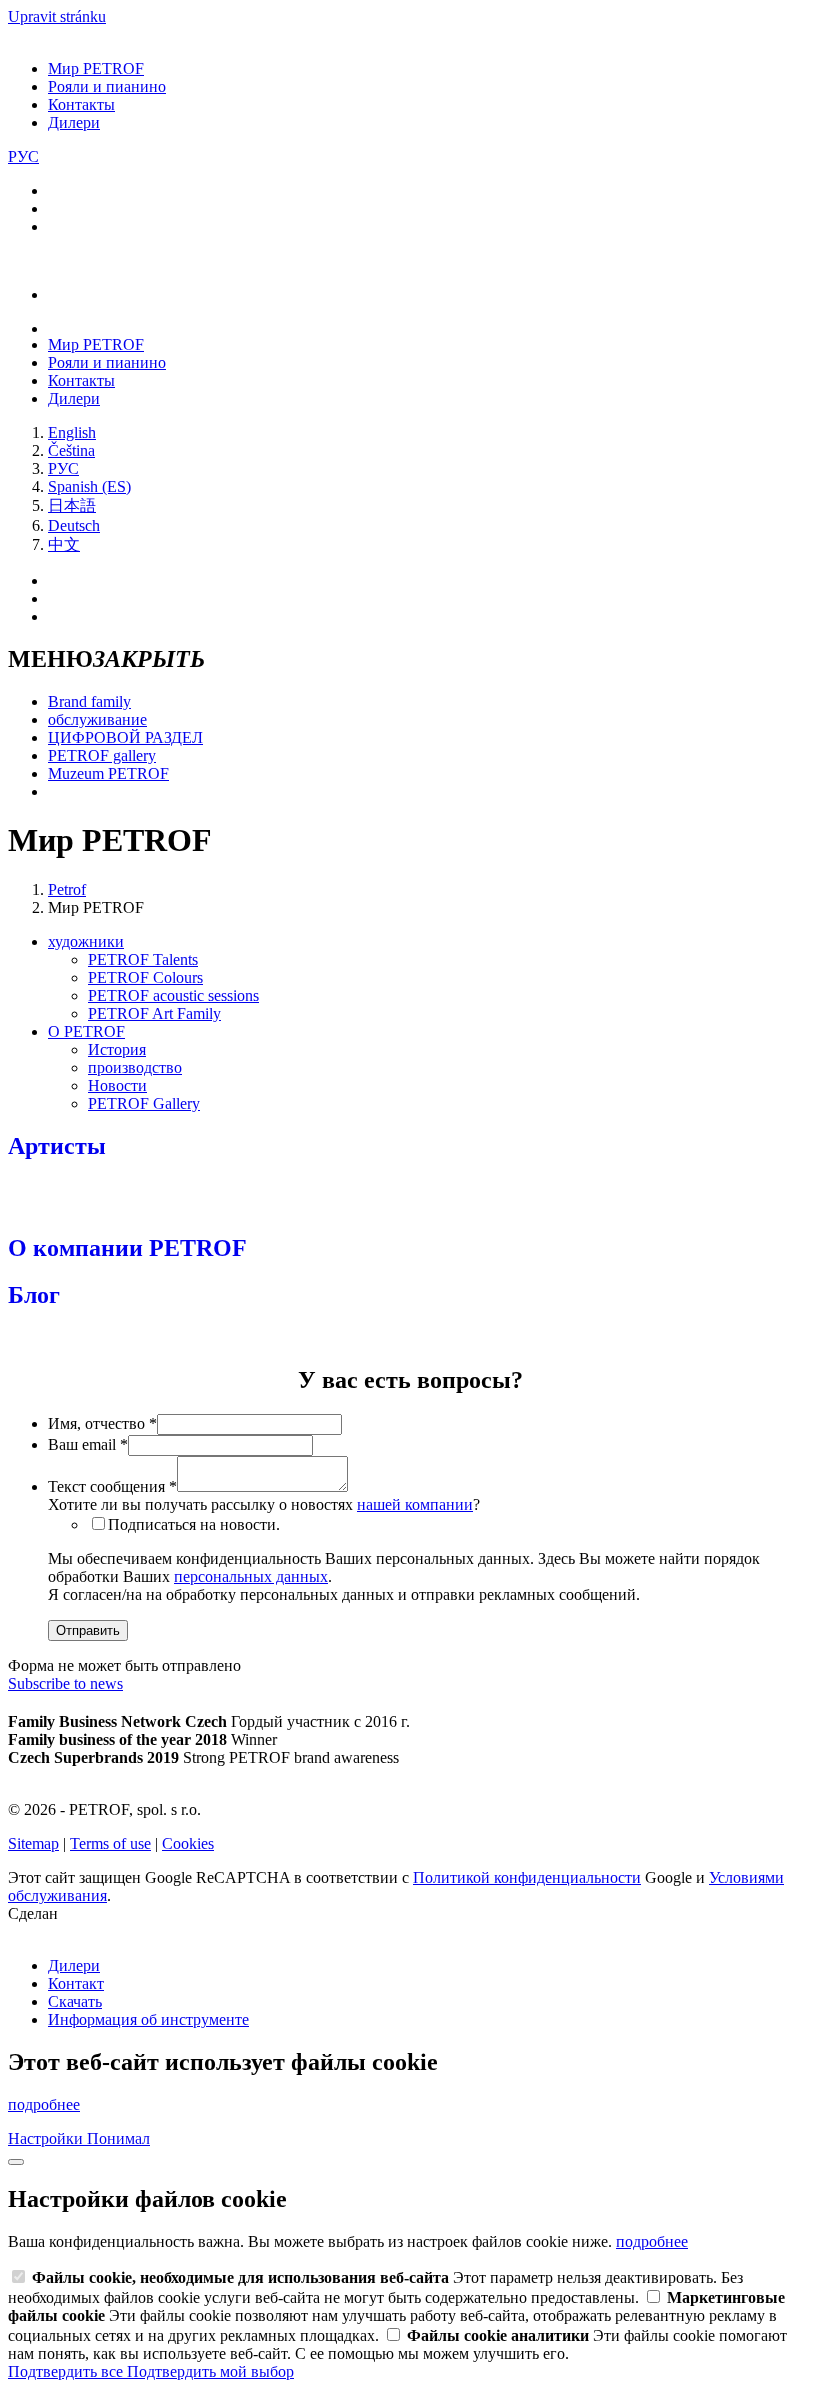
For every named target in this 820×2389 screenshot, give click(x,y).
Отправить (88, 1630)
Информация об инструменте (148, 2019)
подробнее (44, 2104)
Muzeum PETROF (108, 773)
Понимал (118, 2138)
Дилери (74, 122)
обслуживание (97, 719)
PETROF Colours (145, 977)
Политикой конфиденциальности (527, 1877)
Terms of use (110, 1843)
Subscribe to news (65, 1683)
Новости (117, 1085)
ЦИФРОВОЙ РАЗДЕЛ (125, 737)
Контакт (76, 1983)
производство (135, 1067)
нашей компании (415, 1504)
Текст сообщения (112, 1486)
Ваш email (88, 1444)
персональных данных (251, 1576)
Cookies (188, 1843)
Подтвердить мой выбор (210, 2371)
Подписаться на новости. (194, 1524)
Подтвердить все (67, 2371)
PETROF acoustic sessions (173, 995)
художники (86, 941)
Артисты (57, 1146)
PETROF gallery (102, 755)
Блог (34, 1295)
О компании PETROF (127, 1248)
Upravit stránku (57, 16)
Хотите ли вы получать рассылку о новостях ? (264, 1504)
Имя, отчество (102, 1423)
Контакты (81, 104)
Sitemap (33, 1843)
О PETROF (86, 1031)
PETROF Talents (143, 959)
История (117, 1049)
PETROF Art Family (154, 1013)
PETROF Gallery (144, 1103)
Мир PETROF (96, 68)
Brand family (89, 701)
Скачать (75, 2001)
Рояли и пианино (107, 86)
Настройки (47, 2138)
